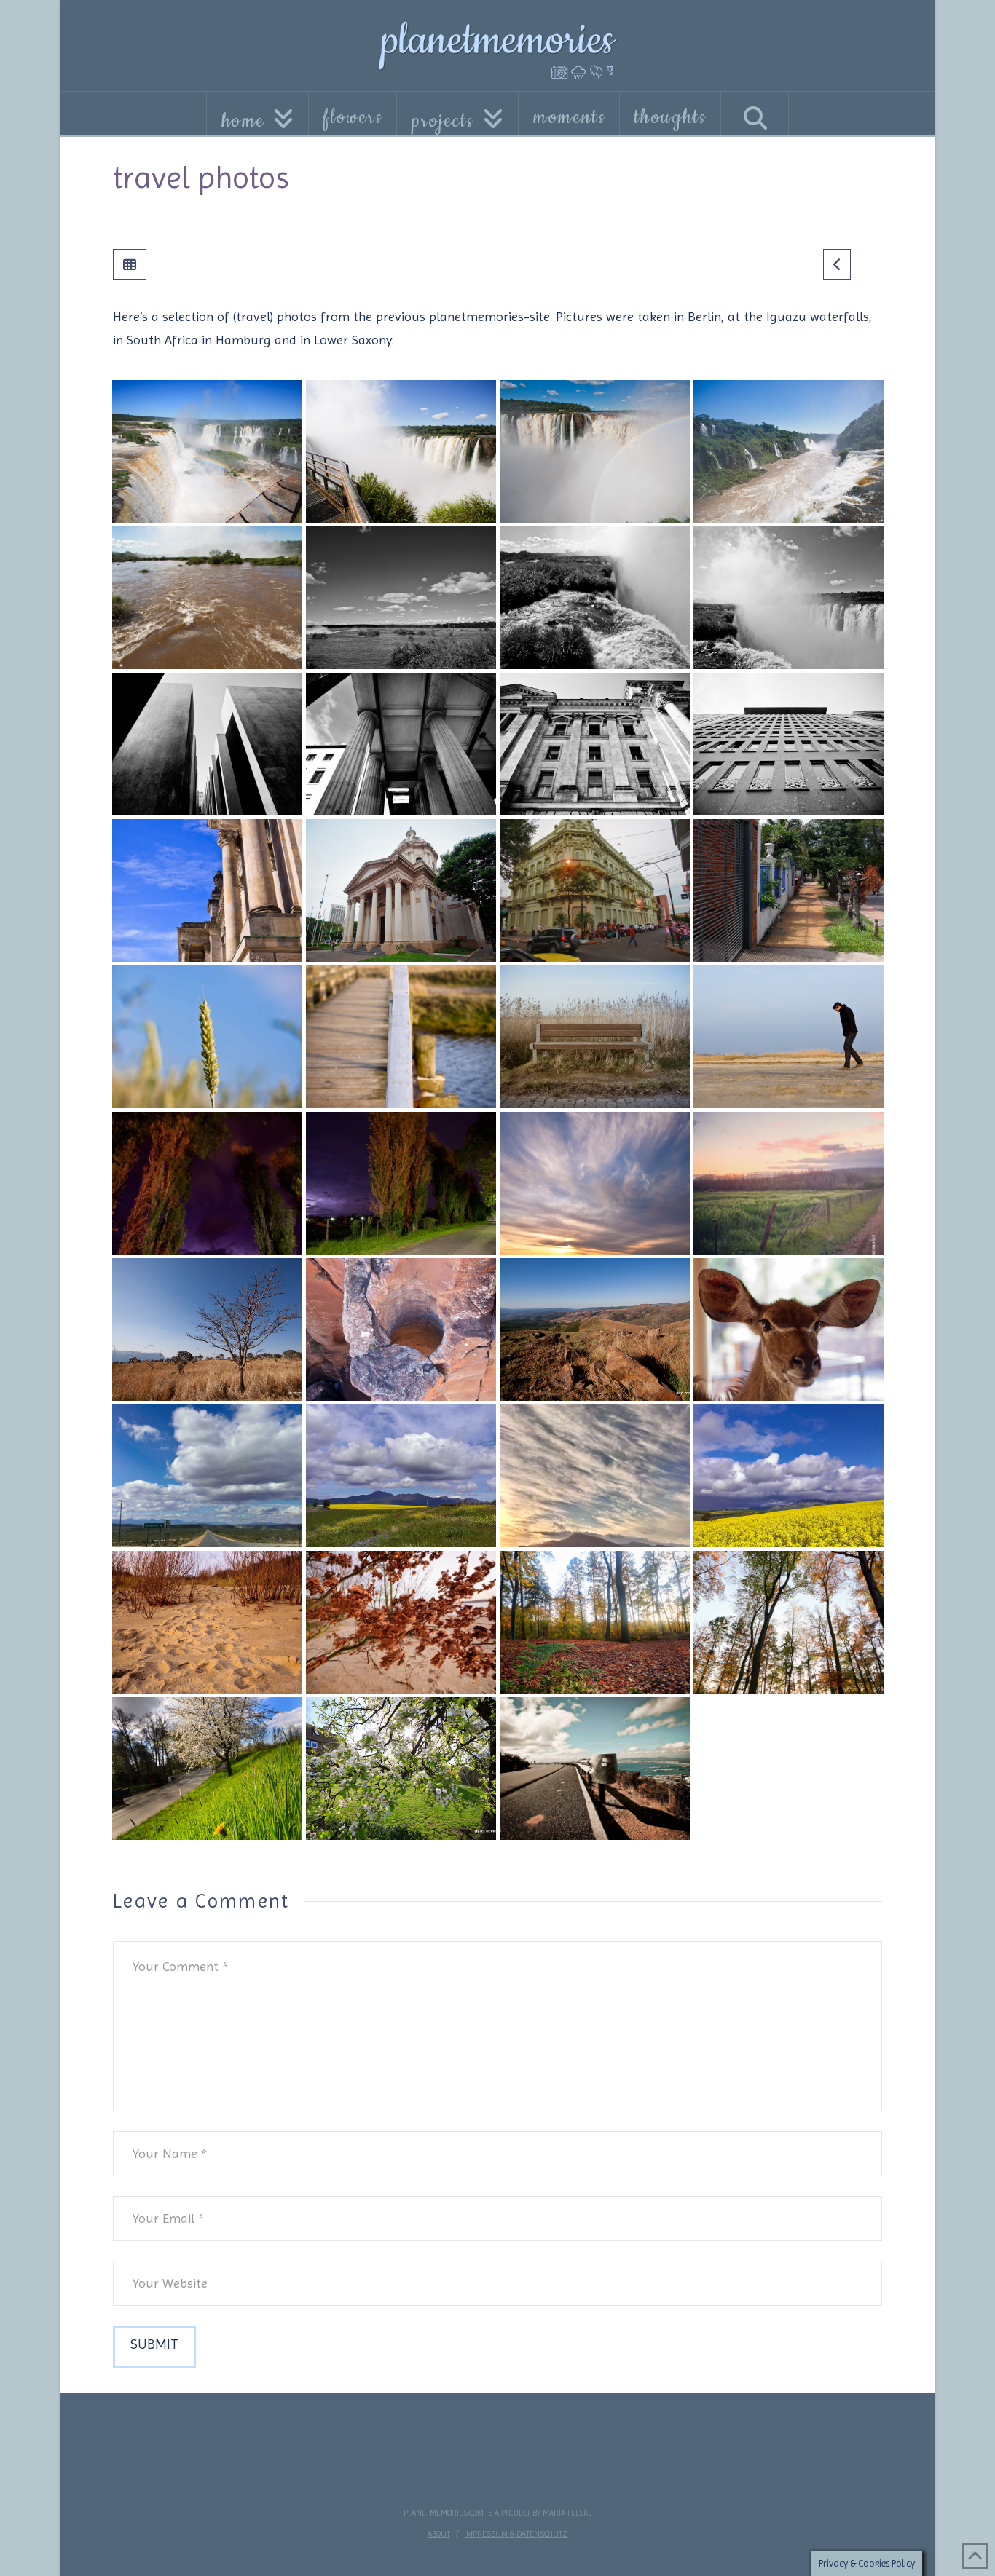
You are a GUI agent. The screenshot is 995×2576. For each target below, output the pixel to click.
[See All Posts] (130, 264)
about (439, 2534)
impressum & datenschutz (516, 2534)
